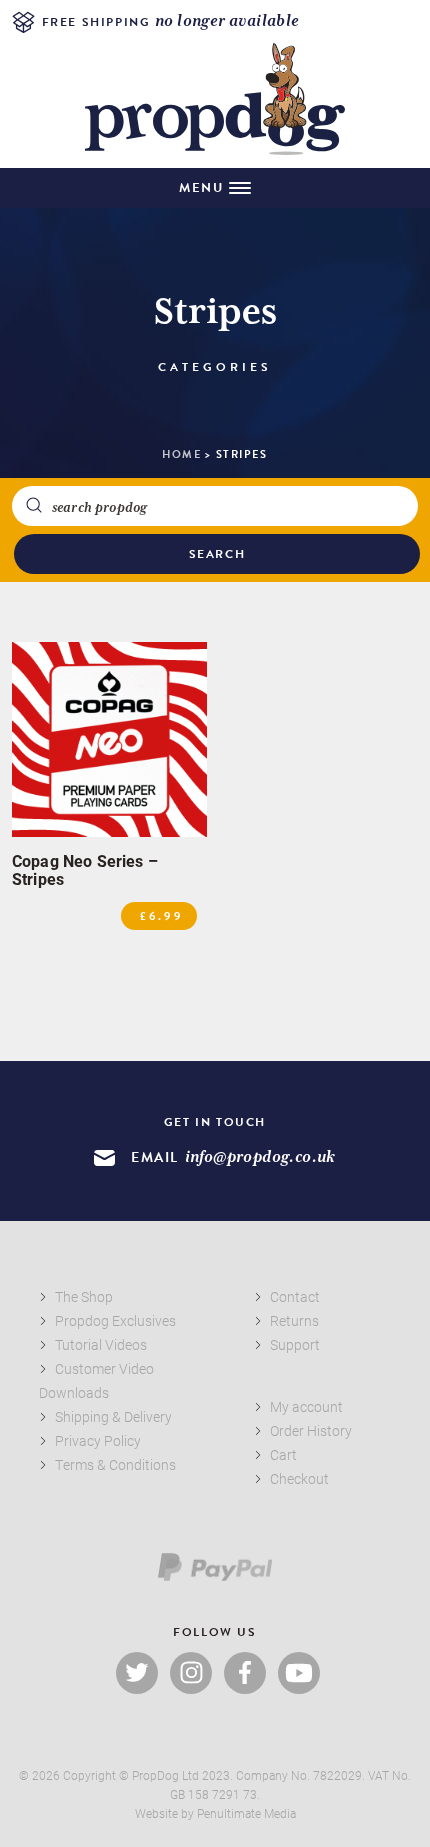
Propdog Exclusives (115, 1320)
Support (295, 1344)
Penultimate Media (246, 1813)
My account (306, 1406)
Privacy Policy (98, 1440)
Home (181, 454)
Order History (311, 1430)
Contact (295, 1296)
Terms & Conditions (115, 1464)
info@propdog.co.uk (260, 1157)
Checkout (299, 1478)
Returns (294, 1320)
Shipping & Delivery (113, 1416)
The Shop (84, 1296)
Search (217, 554)
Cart (283, 1454)
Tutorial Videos (101, 1344)
